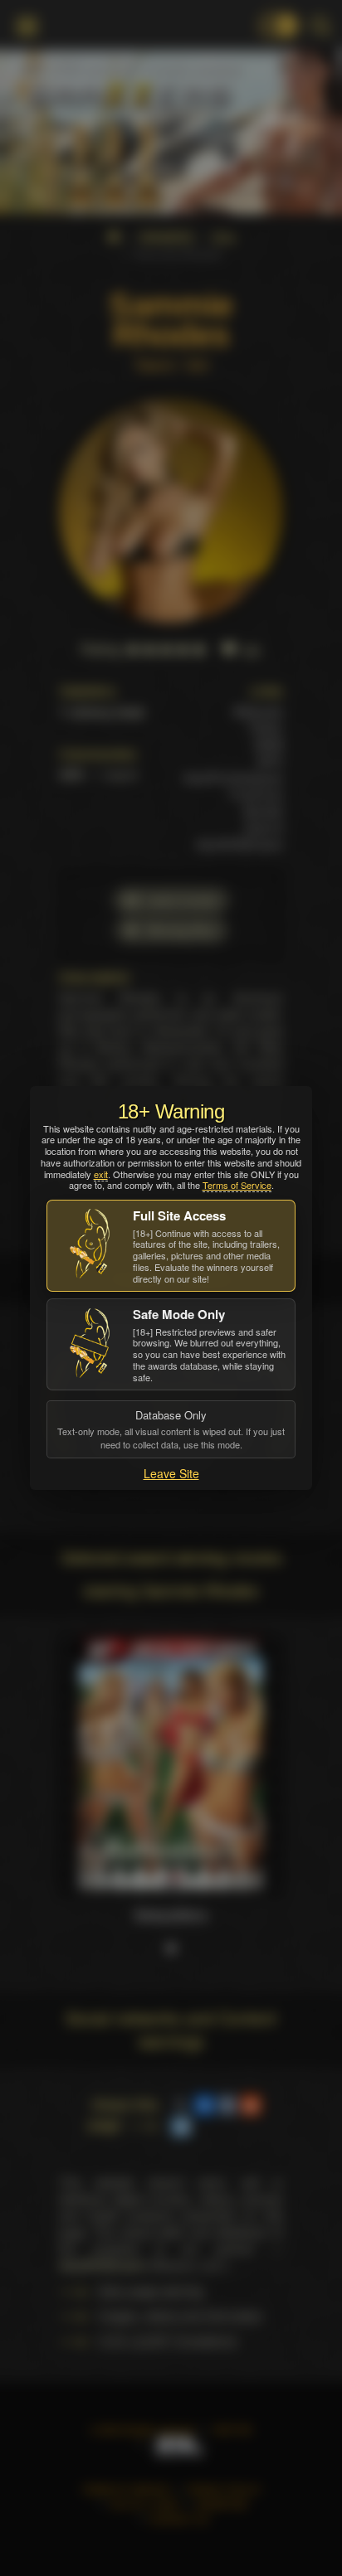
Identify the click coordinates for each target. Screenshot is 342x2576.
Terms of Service (237, 1185)
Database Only (171, 1429)
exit (101, 1174)
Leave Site (171, 1473)
